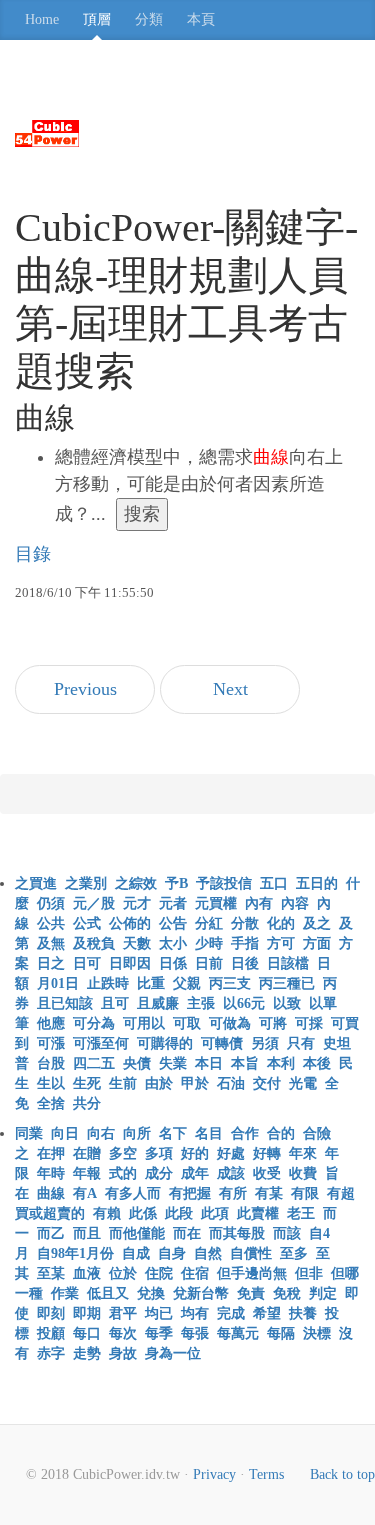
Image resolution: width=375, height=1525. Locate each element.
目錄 (33, 554)
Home (42, 19)
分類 (149, 19)
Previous (85, 689)
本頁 (201, 19)
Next (230, 689)
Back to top (342, 1474)
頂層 (97, 19)
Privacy (214, 1474)
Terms (266, 1474)
